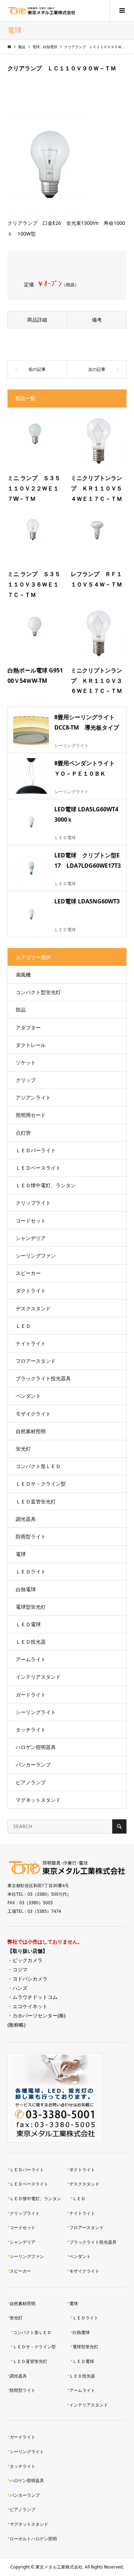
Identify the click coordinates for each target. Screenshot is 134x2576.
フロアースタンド (36, 1361)
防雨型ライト (31, 1536)
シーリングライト (36, 1712)
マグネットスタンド (38, 1800)
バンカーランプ (33, 1765)
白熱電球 (26, 1589)
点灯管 (23, 1133)
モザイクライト (33, 1414)
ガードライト (31, 1695)
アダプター (28, 1027)
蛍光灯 (23, 1449)
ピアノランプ (31, 1782)
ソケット (26, 1062)
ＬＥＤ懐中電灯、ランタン (46, 1185)
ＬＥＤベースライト (38, 1168)
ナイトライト (31, 1343)
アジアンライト (33, 1097)
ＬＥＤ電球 (28, 1624)
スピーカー (28, 1273)
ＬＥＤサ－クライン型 (41, 1484)
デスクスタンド (33, 1308)
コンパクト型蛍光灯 (38, 992)
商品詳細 (37, 320)
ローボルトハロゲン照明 (33, 2539)
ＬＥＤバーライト (36, 1150)
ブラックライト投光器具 (43, 1378)
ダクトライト (31, 1290)
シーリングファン (36, 1256)
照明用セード (31, 1115)
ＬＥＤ (23, 1326)
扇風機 (23, 975)
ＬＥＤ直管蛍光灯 (36, 1501)
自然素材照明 (31, 1431)
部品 (21, 1010)
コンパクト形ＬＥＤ (38, 1466)
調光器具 (26, 1519)
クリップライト (33, 1203)
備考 (97, 320)
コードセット (31, 1221)
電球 (21, 1554)
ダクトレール (31, 1045)
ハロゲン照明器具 (36, 1747)
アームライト (31, 1659)
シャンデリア (31, 1238)
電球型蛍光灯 (31, 1607)
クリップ (26, 1080)
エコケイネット (30, 2006)
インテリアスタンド (38, 1677)
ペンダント (28, 1396)
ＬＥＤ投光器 (31, 1642)
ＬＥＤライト (31, 1571)
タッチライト (31, 1730)
